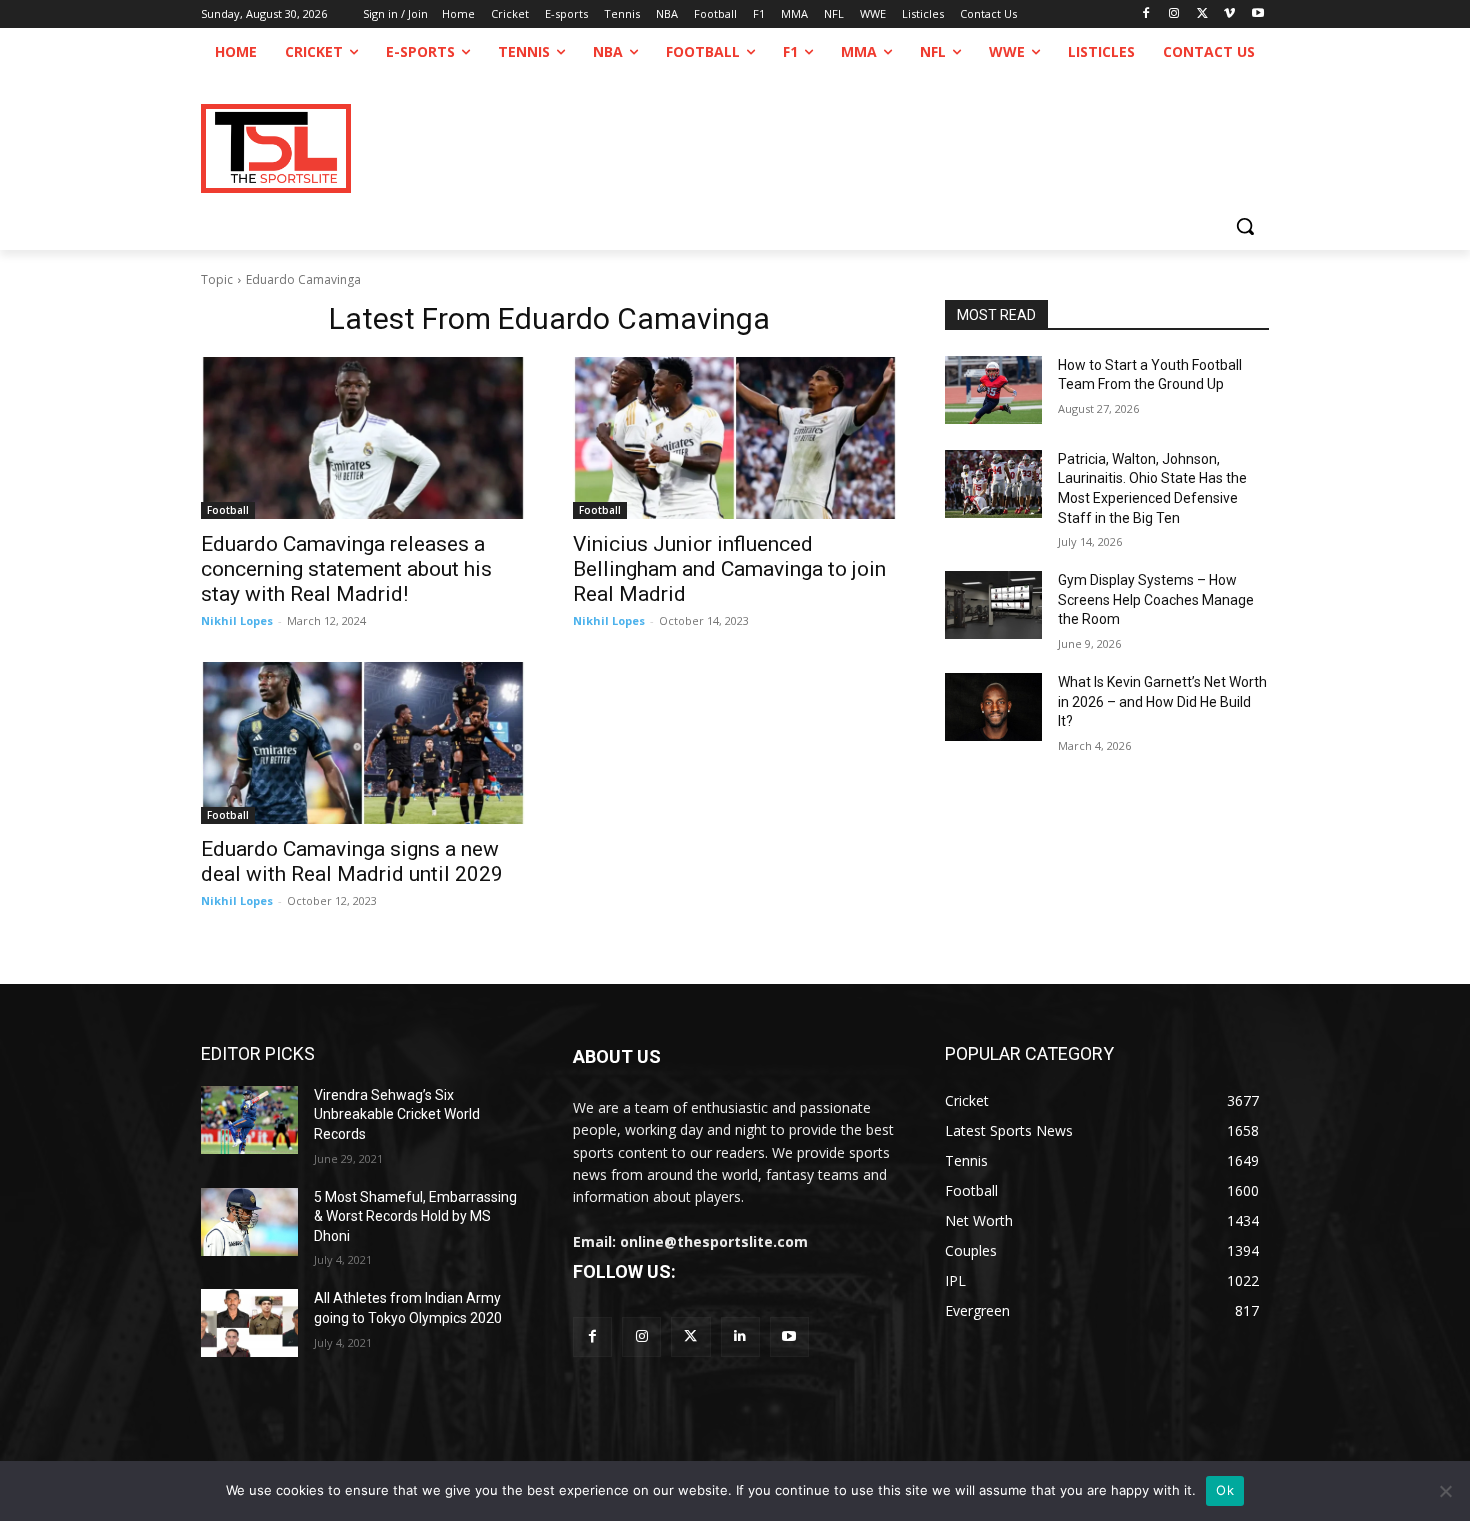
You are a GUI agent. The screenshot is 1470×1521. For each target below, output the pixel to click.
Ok (1225, 1490)
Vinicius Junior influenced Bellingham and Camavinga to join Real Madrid (729, 569)
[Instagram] (1174, 14)
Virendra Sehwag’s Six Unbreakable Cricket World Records (397, 1114)
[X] (1202, 14)
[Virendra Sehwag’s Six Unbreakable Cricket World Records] (249, 1120)
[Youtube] (1257, 14)
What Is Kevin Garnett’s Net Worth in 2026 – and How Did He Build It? (1162, 701)
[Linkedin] (740, 1336)
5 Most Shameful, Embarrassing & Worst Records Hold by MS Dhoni (415, 1216)
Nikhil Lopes (237, 620)
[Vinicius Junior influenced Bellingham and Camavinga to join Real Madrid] (735, 438)
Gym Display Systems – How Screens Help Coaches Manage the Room (1156, 599)
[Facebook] (1146, 14)
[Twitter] (690, 1336)
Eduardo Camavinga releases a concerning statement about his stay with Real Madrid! (346, 569)
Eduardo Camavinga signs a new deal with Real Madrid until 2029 (352, 861)
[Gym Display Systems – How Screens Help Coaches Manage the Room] (993, 605)
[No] (1445, 1491)
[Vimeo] (1229, 14)
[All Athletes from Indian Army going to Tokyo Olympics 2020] (249, 1323)
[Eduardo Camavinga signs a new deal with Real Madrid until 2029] (363, 743)
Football (228, 510)
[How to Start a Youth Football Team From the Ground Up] (993, 390)
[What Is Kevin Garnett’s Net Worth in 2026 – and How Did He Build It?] (993, 707)
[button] (1245, 226)
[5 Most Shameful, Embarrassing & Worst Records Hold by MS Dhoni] (249, 1222)
